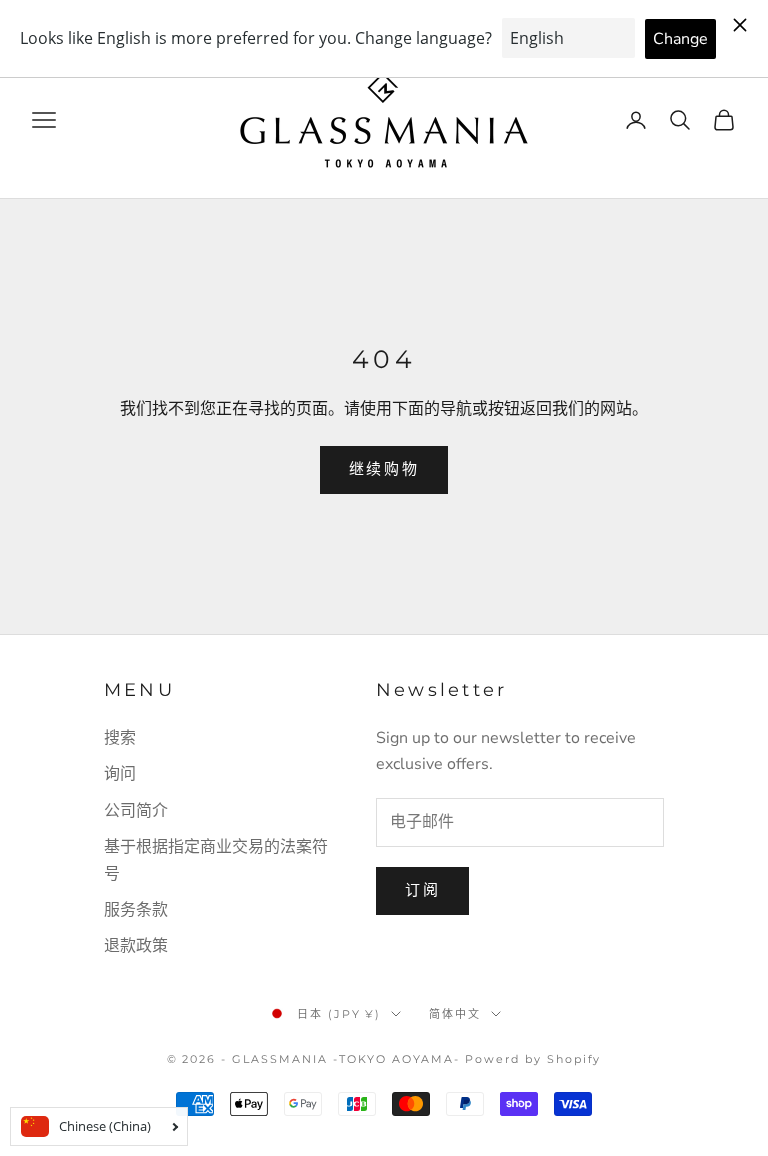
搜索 (120, 738)
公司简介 (136, 811)
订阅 (422, 890)
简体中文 (455, 1014)
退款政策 (136, 946)
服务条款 (136, 910)
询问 (120, 774)
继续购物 (384, 469)
